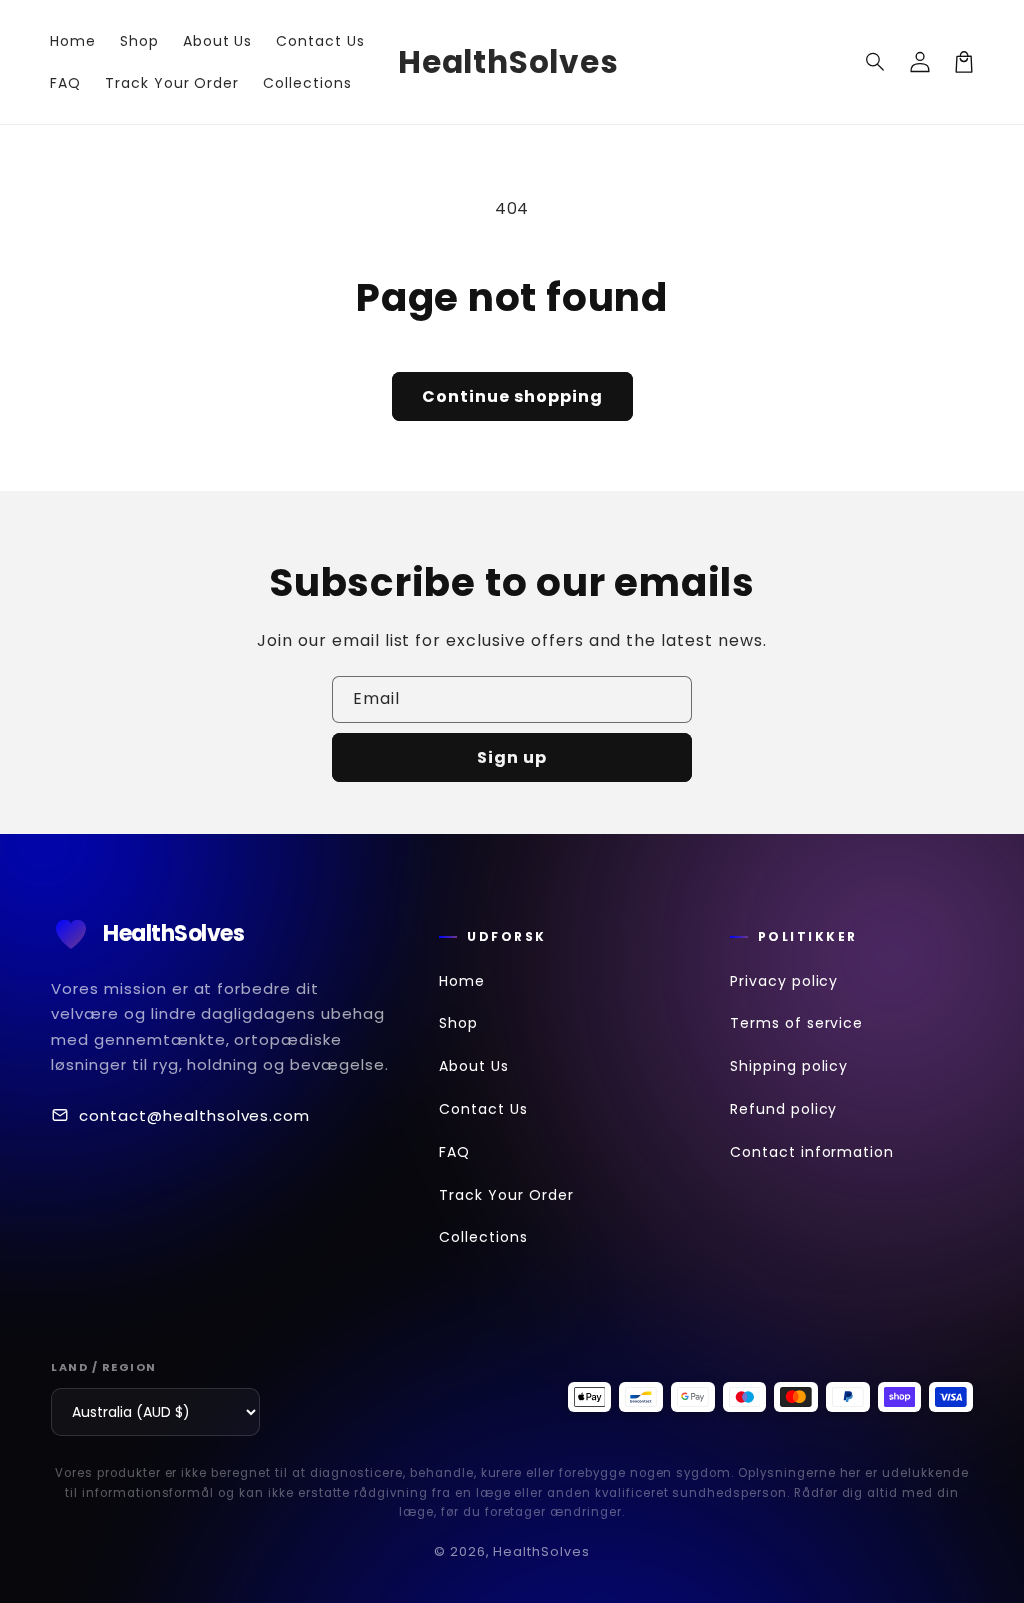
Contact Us (483, 1109)
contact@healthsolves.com (194, 1115)
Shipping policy (789, 1066)
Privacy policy (784, 981)
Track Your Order (506, 1195)
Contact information (812, 1152)
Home (462, 981)
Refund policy (783, 1109)
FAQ (454, 1152)
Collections (483, 1237)
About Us (474, 1066)
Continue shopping (512, 396)
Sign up (512, 757)
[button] (876, 62)
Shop (458, 1023)
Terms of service (796, 1023)
